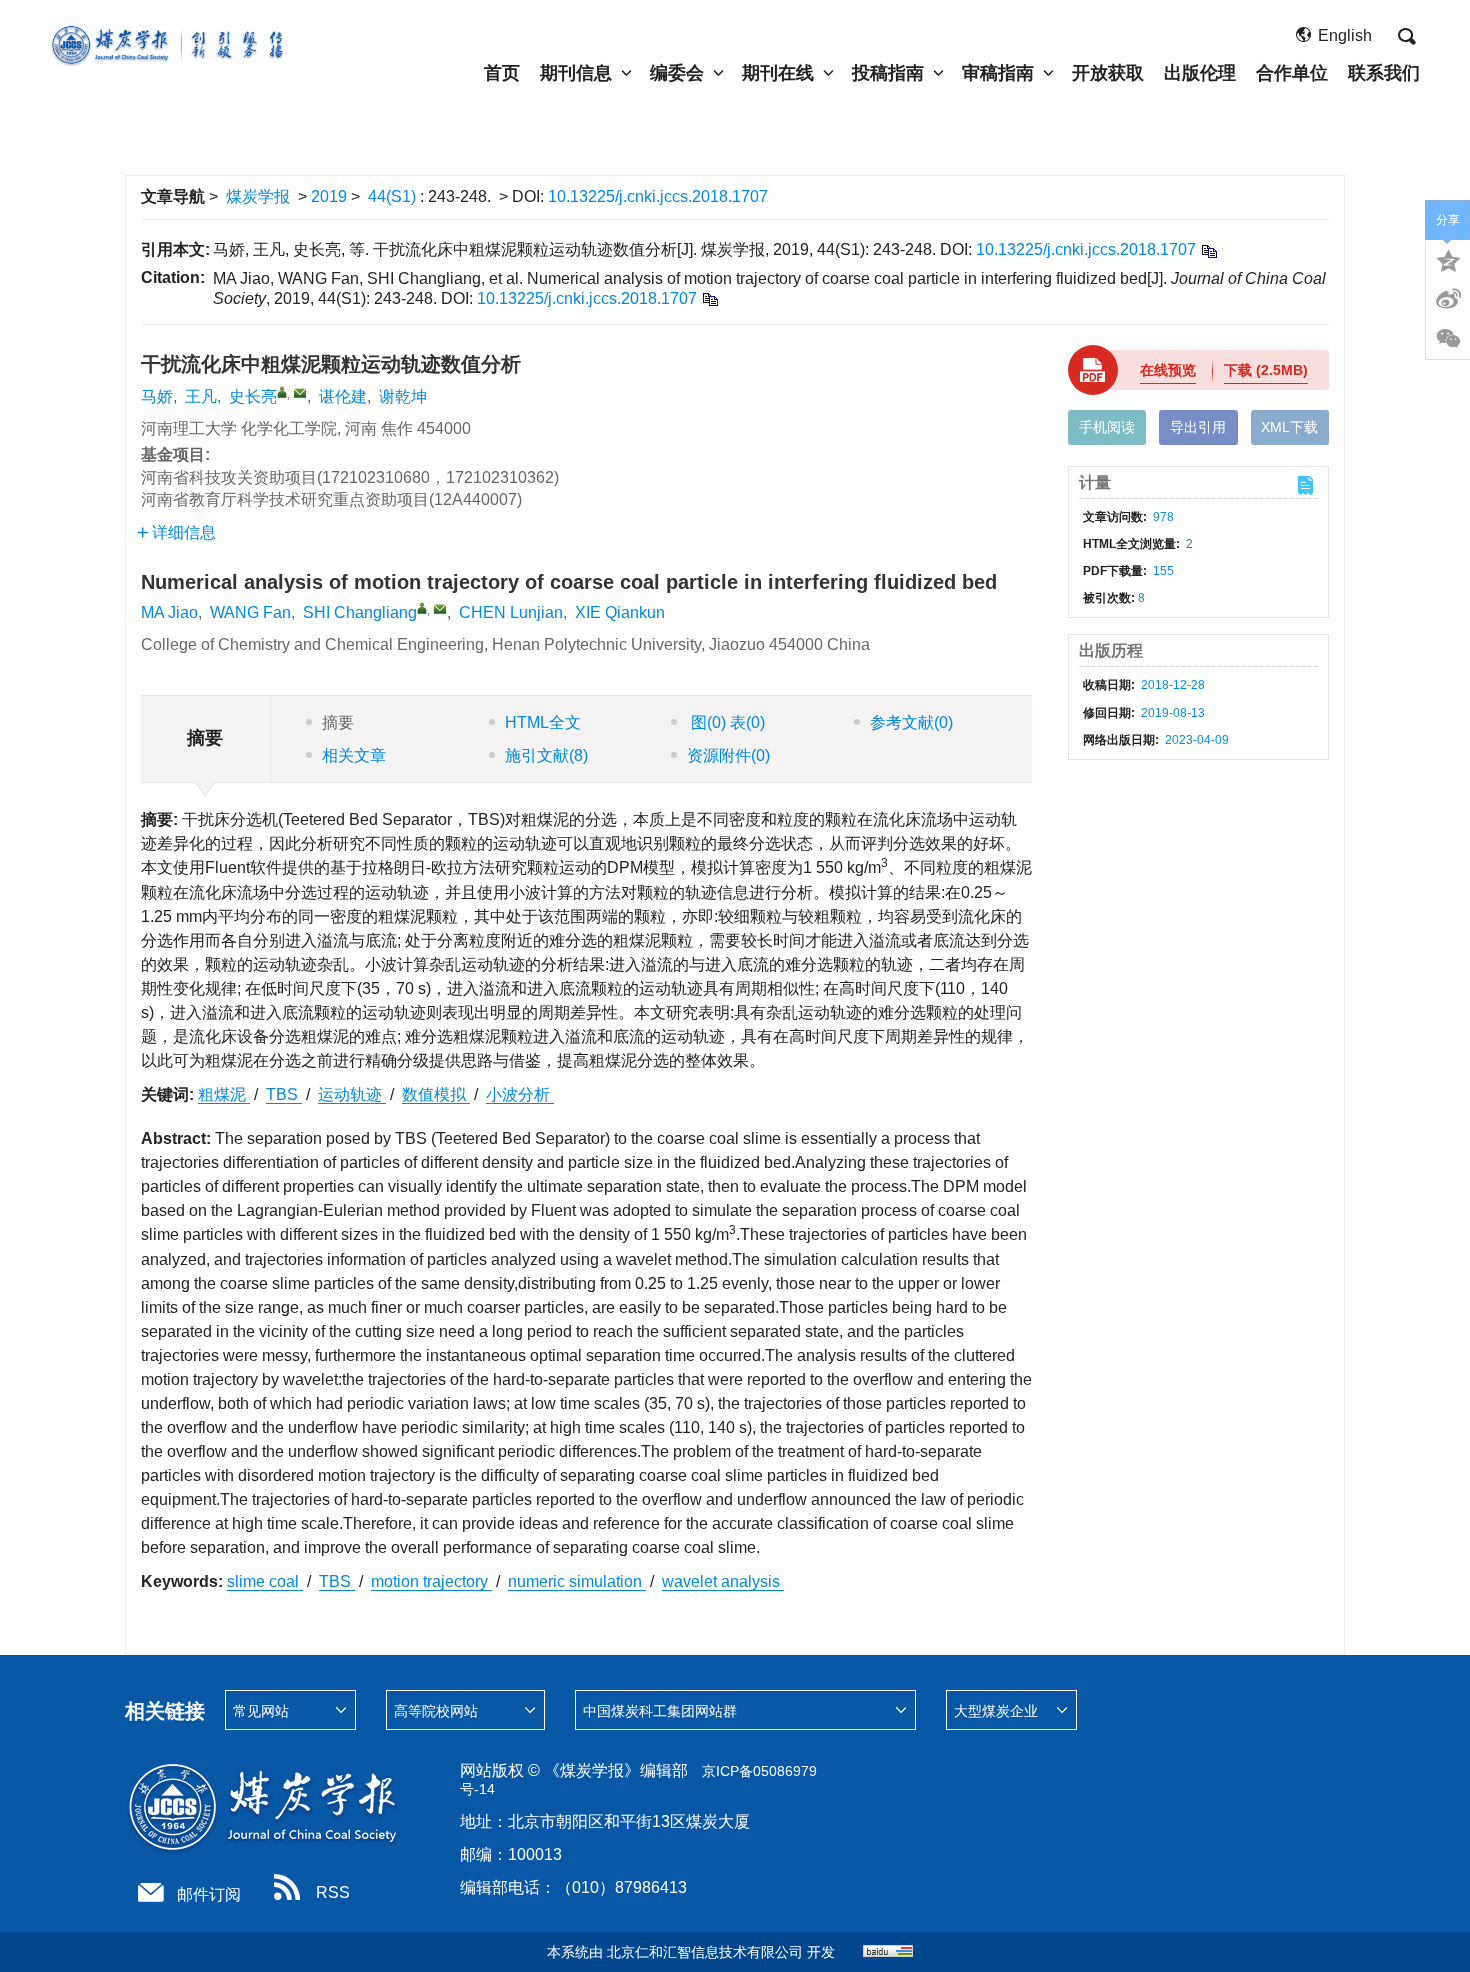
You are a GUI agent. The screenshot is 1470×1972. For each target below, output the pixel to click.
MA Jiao (169, 612)
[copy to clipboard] (709, 298)
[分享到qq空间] (1448, 259)
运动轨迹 (352, 1094)
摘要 (338, 722)
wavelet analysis (723, 1581)
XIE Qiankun (620, 612)
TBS (284, 1094)
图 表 (726, 722)
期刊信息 (576, 73)
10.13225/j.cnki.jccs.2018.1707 (658, 196)
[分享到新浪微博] (1448, 299)
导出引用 (1198, 427)
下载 (1266, 370)
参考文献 (911, 722)
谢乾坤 (403, 396)
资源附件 (728, 755)
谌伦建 (343, 396)
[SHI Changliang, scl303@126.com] (422, 608)
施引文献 (546, 755)
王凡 (201, 396)
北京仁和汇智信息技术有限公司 (705, 1952)
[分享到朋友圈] (1448, 339)
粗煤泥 (224, 1094)
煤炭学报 (258, 196)
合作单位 (1292, 73)
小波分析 (520, 1094)
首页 (502, 73)
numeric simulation (577, 1581)
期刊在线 (778, 73)
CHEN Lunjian (511, 612)
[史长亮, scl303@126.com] (282, 392)
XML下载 (1289, 427)
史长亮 (253, 396)
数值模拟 (436, 1094)
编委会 (677, 73)
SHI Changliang (360, 612)
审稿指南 (998, 73)
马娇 (157, 396)
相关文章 (354, 755)
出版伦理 (1200, 73)
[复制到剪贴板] (1208, 250)
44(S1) (394, 196)
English (1345, 35)
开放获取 (1108, 73)
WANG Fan (250, 612)
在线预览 (1168, 370)
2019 (329, 196)
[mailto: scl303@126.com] (440, 609)
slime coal (265, 1581)
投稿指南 (888, 73)
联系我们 (1384, 73)
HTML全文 (543, 722)
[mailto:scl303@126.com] (300, 393)
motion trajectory (431, 1581)
